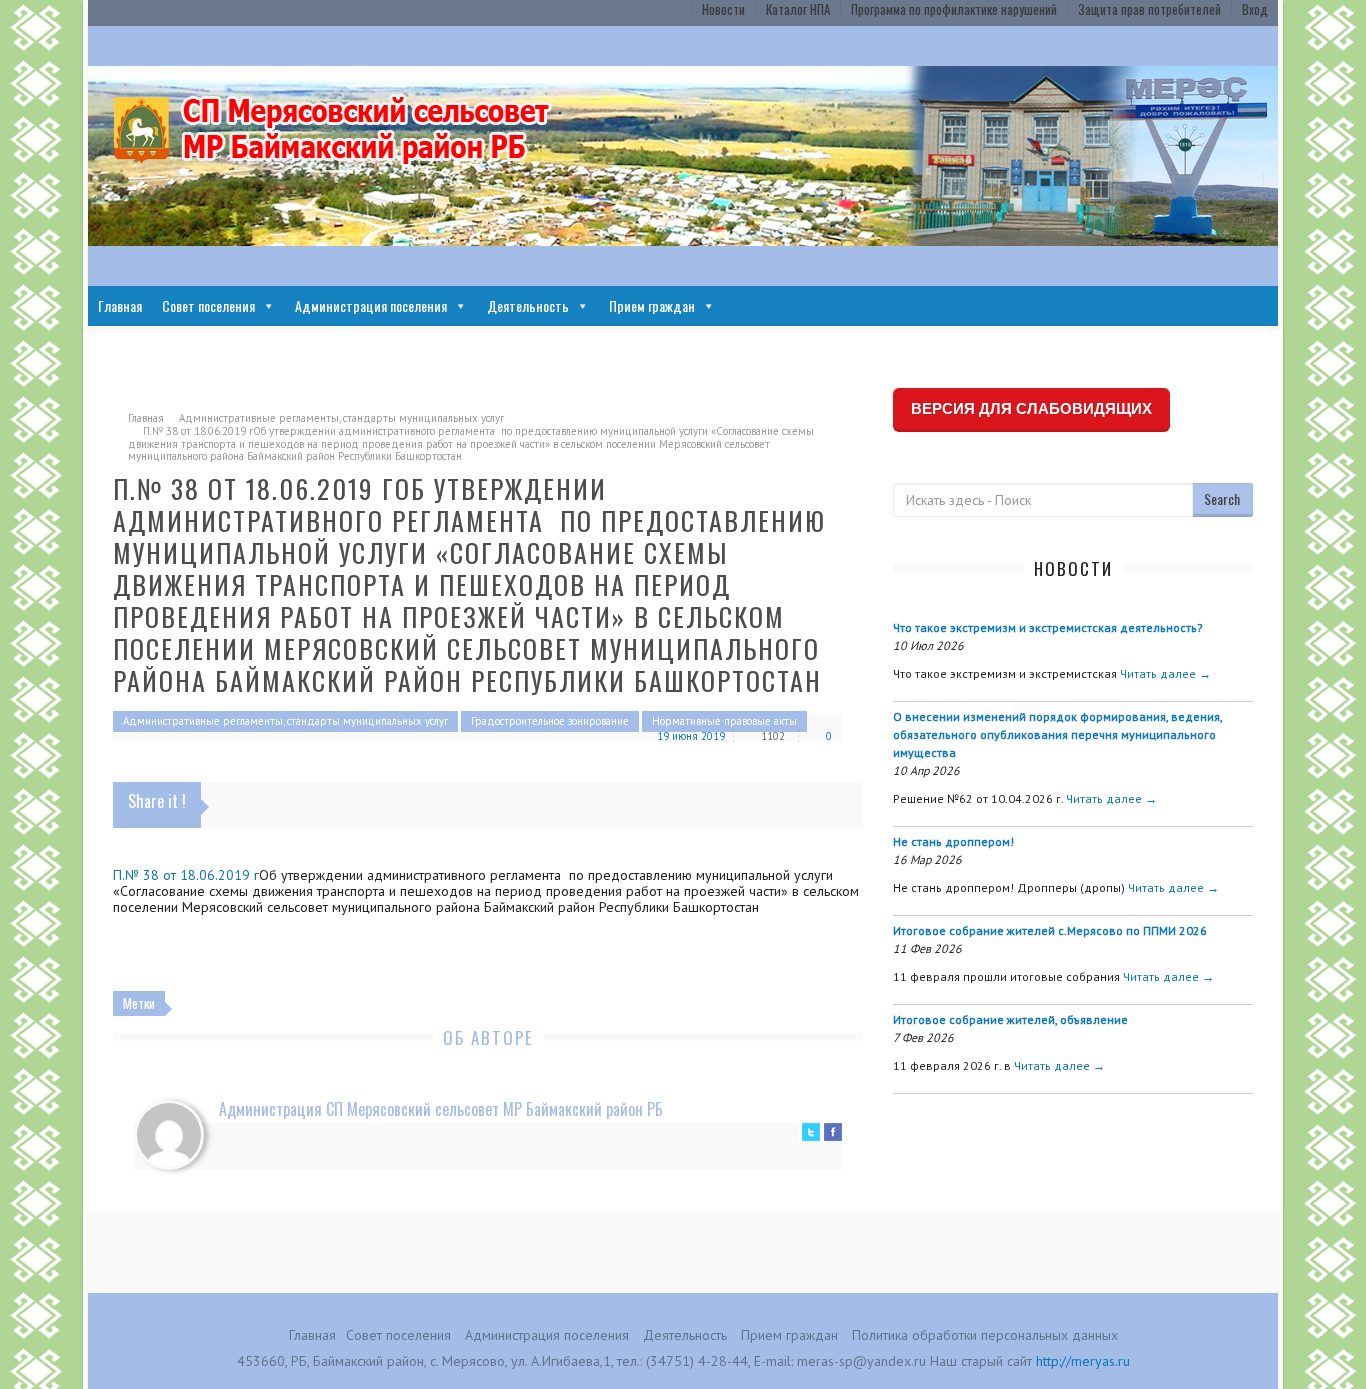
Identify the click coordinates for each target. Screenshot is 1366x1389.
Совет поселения (208, 305)
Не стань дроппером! (953, 841)
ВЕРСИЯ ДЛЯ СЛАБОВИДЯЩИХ (1031, 408)
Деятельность (528, 305)
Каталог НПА (798, 9)
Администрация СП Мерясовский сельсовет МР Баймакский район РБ (441, 1109)
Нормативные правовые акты (724, 721)
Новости (723, 9)
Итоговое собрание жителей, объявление (1010, 1019)
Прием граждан (652, 305)
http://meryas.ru (1083, 1361)
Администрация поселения (371, 305)
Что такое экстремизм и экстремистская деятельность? (1048, 627)
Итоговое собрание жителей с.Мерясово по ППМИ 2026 (1050, 930)
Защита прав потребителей (1149, 9)
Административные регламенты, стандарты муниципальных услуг (341, 418)
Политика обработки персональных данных (985, 1335)
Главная (120, 305)
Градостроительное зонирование (550, 721)
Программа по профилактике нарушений (954, 9)
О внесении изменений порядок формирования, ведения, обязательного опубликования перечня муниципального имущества (1057, 734)
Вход (1255, 9)
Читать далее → (1165, 673)
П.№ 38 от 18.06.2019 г (186, 875)
